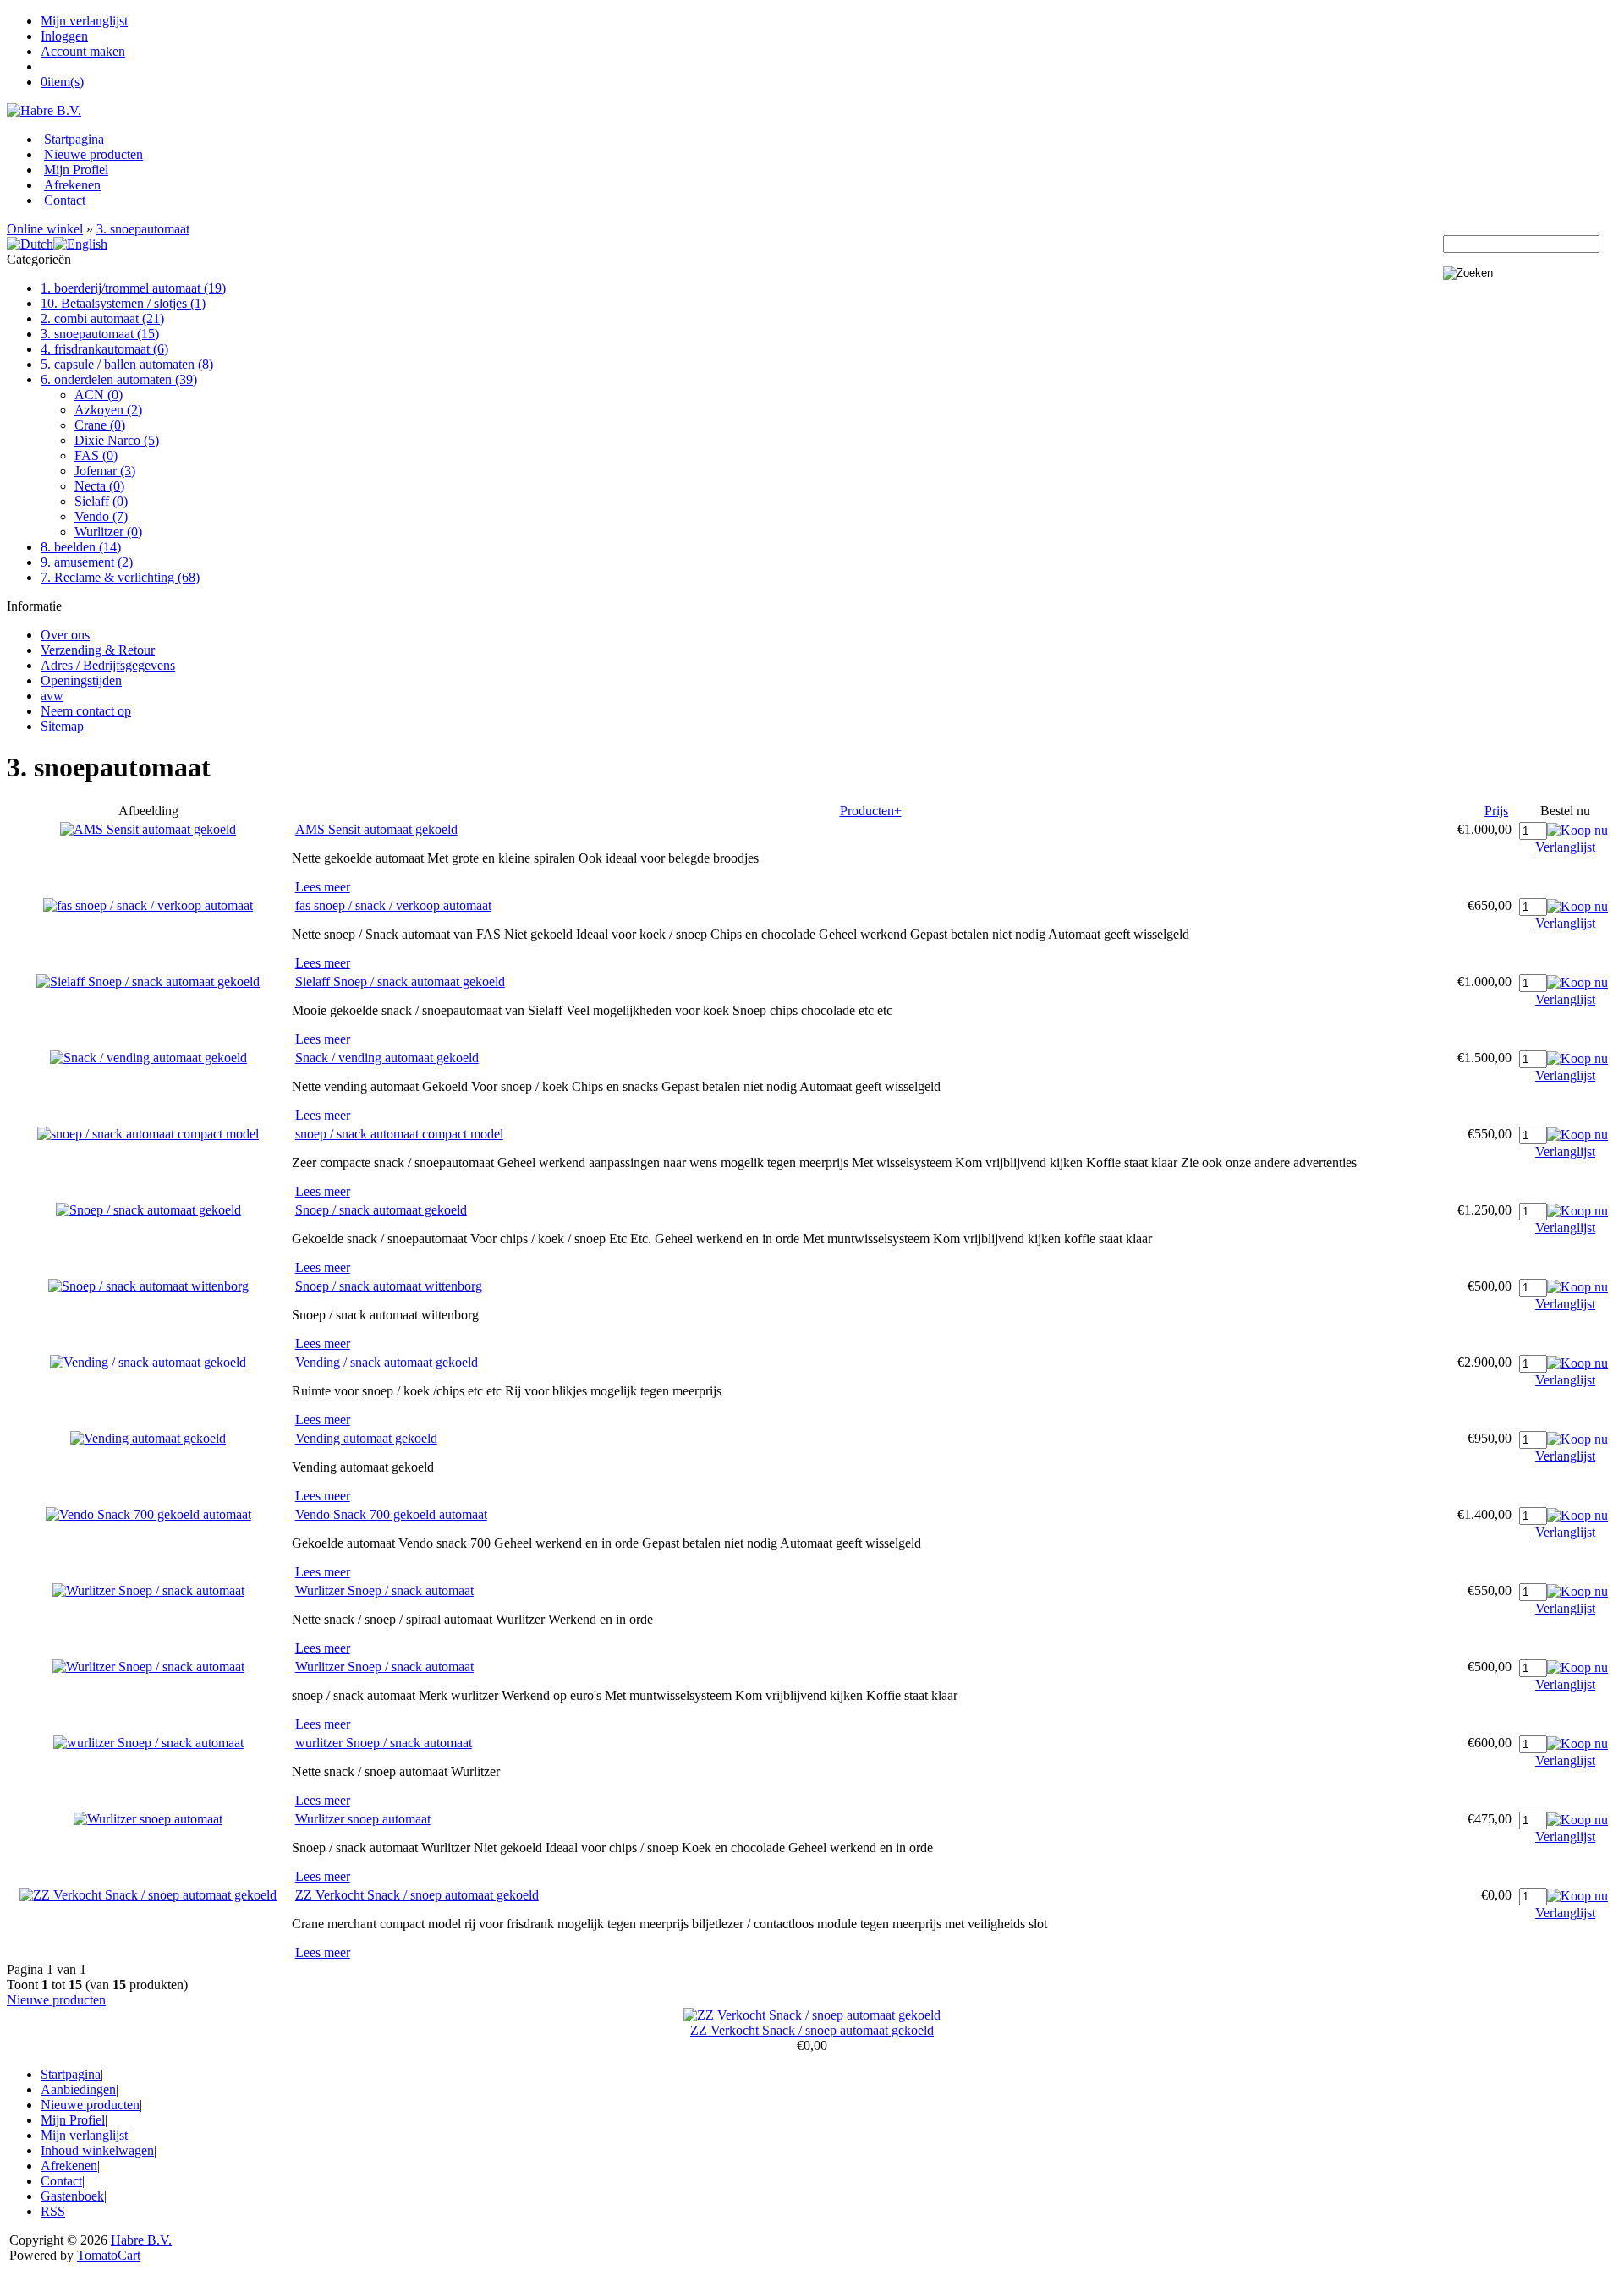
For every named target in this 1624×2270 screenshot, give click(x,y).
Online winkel (45, 229)
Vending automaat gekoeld (366, 1438)
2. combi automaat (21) (102, 318)
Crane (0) (100, 425)
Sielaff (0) (101, 501)
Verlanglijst (1565, 847)
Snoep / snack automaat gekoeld (381, 1210)
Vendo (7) (101, 516)
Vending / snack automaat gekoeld (387, 1362)
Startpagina (74, 139)
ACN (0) (99, 395)
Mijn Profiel (76, 170)
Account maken (83, 51)
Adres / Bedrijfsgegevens (108, 665)
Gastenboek (72, 2196)
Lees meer (323, 887)
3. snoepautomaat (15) (100, 334)
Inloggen (64, 36)
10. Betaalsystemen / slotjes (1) (123, 303)
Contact (65, 200)
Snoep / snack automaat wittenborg (389, 1286)
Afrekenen (72, 185)
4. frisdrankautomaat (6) (104, 349)
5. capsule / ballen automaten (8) (127, 364)
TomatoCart (109, 2255)
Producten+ (871, 811)
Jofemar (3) (105, 471)
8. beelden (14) (81, 547)
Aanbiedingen (78, 2089)
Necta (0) (99, 486)
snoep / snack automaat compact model (399, 1134)
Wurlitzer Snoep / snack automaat (384, 1590)
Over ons (65, 635)
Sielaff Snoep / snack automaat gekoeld (400, 981)
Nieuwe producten (93, 154)
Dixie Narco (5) (117, 440)
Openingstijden (81, 680)
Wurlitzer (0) (108, 532)
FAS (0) (96, 455)
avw (52, 696)
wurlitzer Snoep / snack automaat (384, 1743)
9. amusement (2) (87, 562)
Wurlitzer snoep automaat (363, 1819)
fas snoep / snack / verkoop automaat (393, 905)
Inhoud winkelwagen (97, 2150)
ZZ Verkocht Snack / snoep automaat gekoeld (417, 1895)
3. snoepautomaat (143, 229)
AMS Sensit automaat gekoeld (376, 829)
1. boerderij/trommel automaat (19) (133, 288)
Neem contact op (86, 711)
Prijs (1496, 811)
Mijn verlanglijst (84, 21)
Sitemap (62, 726)
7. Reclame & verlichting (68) (120, 577)
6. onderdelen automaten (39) (119, 379)
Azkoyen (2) (108, 410)
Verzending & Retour (98, 650)
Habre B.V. (141, 2240)
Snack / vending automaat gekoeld (387, 1058)
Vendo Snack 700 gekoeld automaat (391, 1514)
